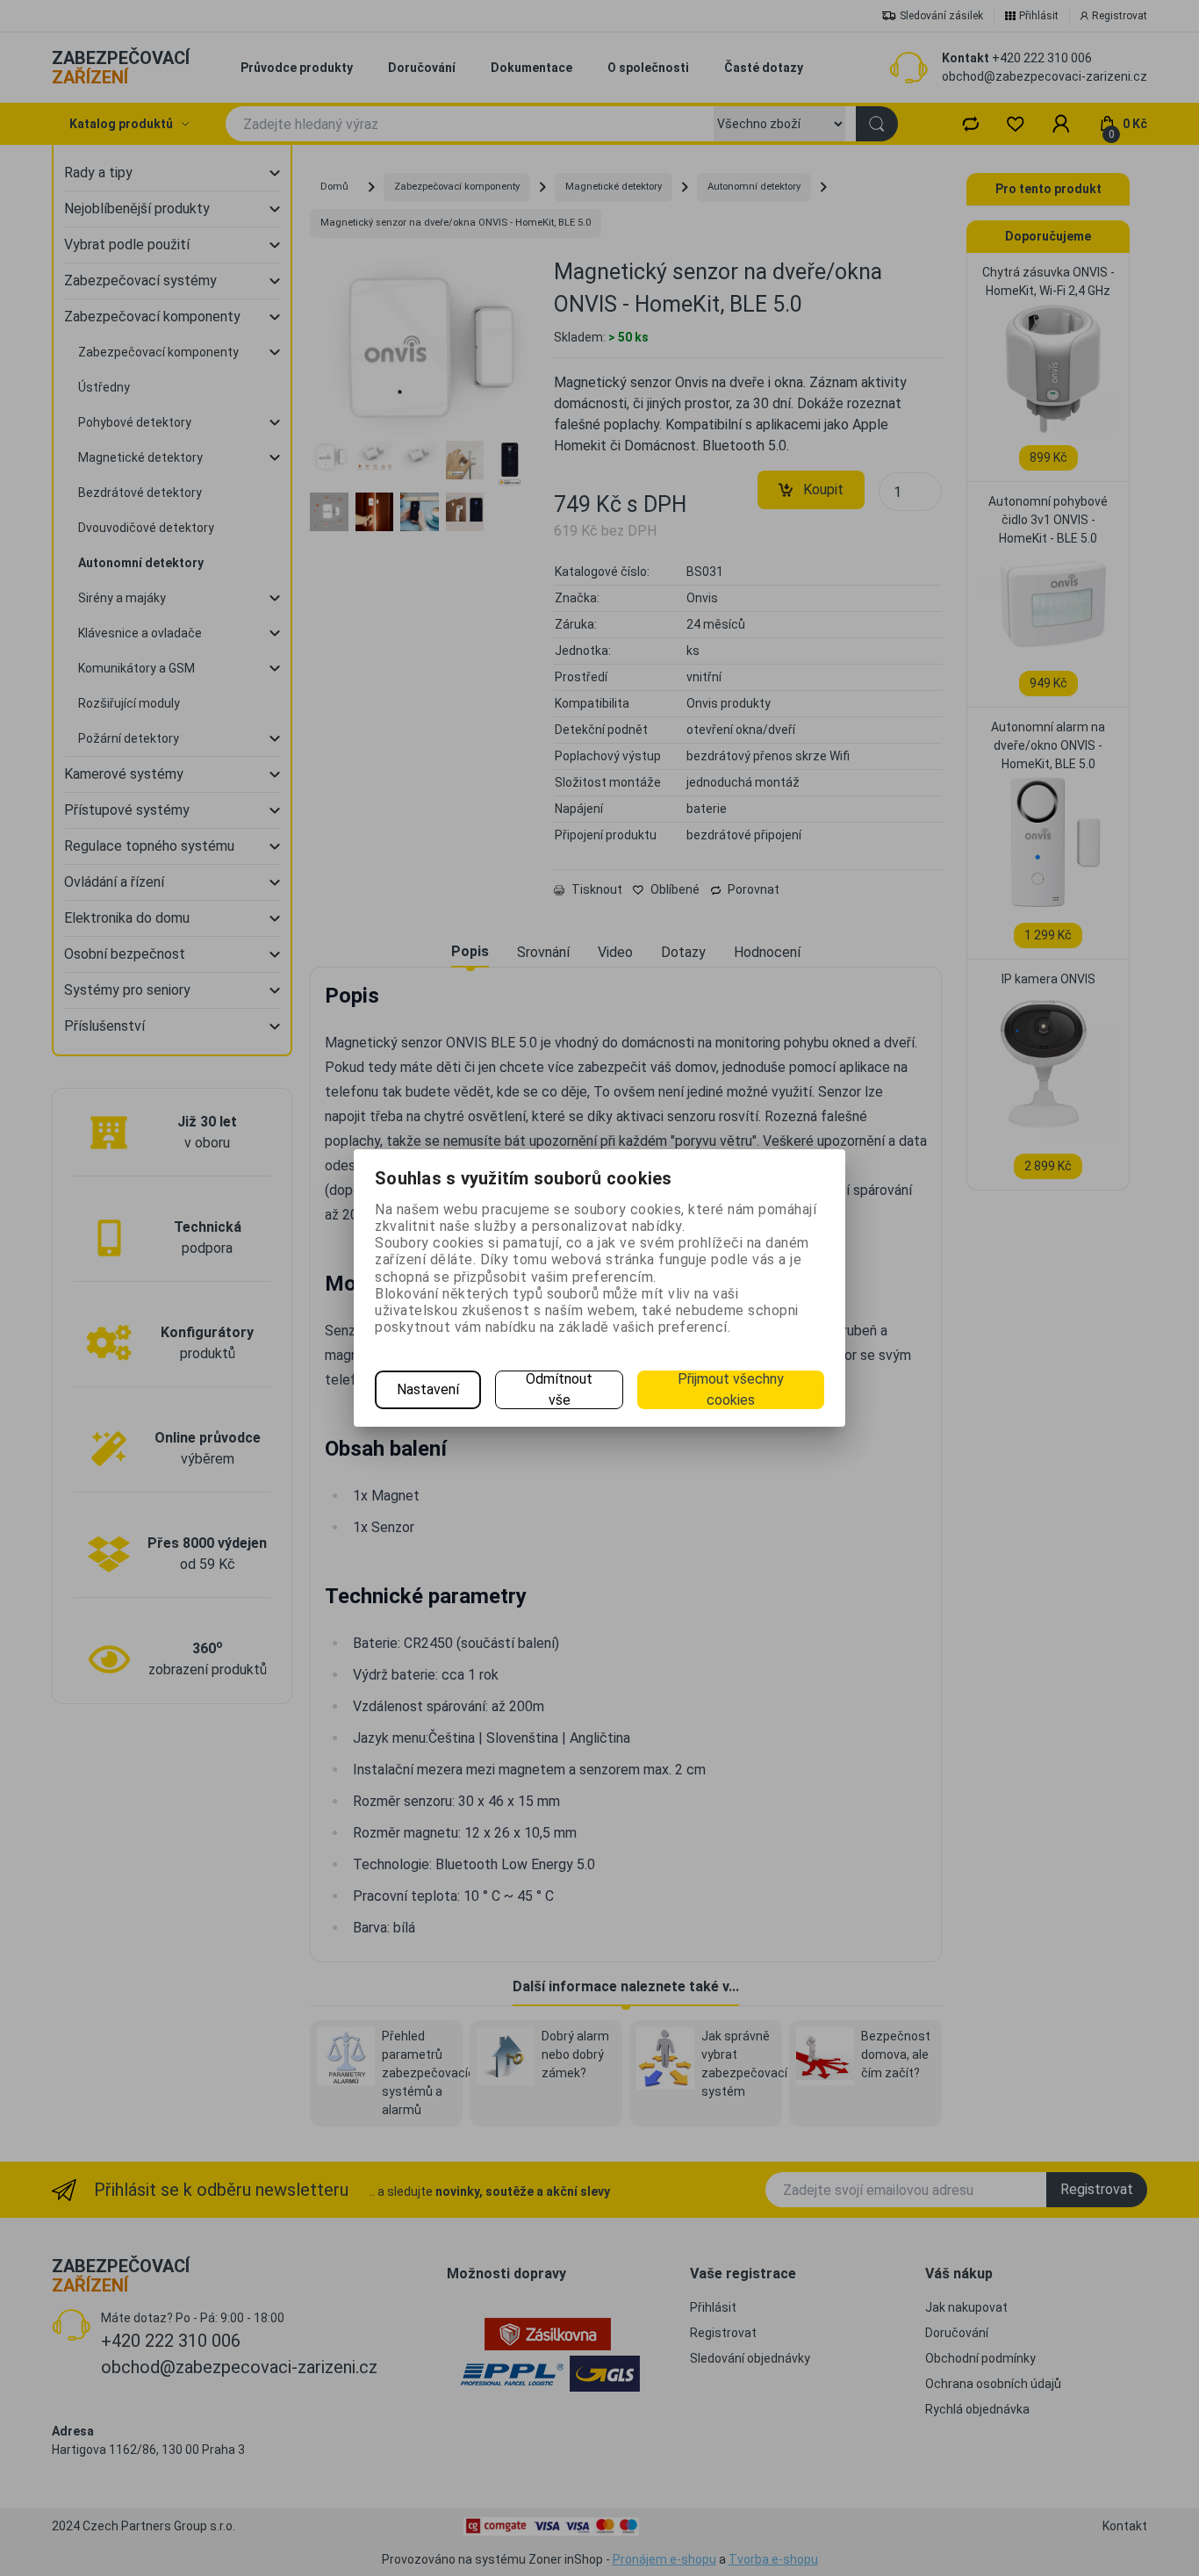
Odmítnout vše (559, 1389)
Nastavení (428, 1389)
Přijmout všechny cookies (731, 1389)
